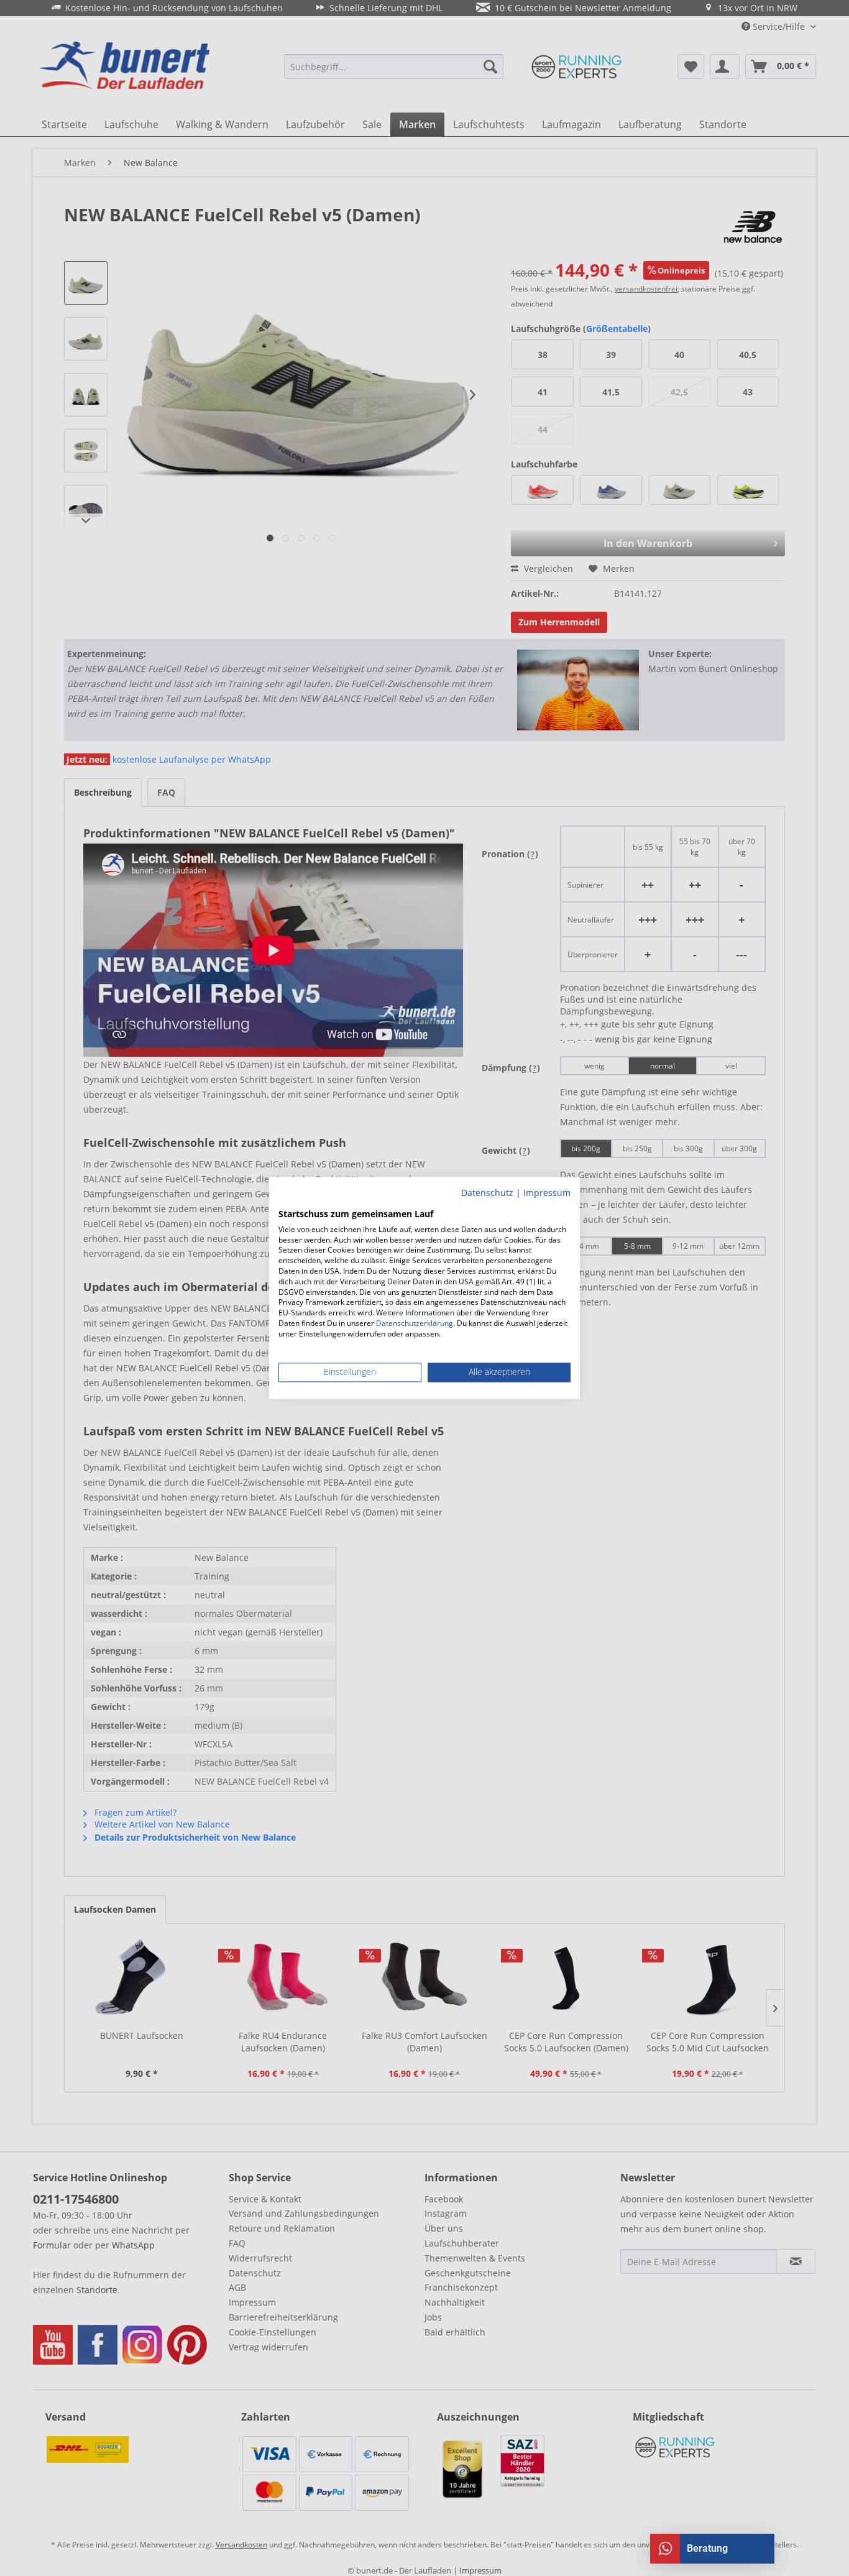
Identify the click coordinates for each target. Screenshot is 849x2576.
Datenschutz (487, 1193)
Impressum (547, 1193)
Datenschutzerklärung (415, 1323)
